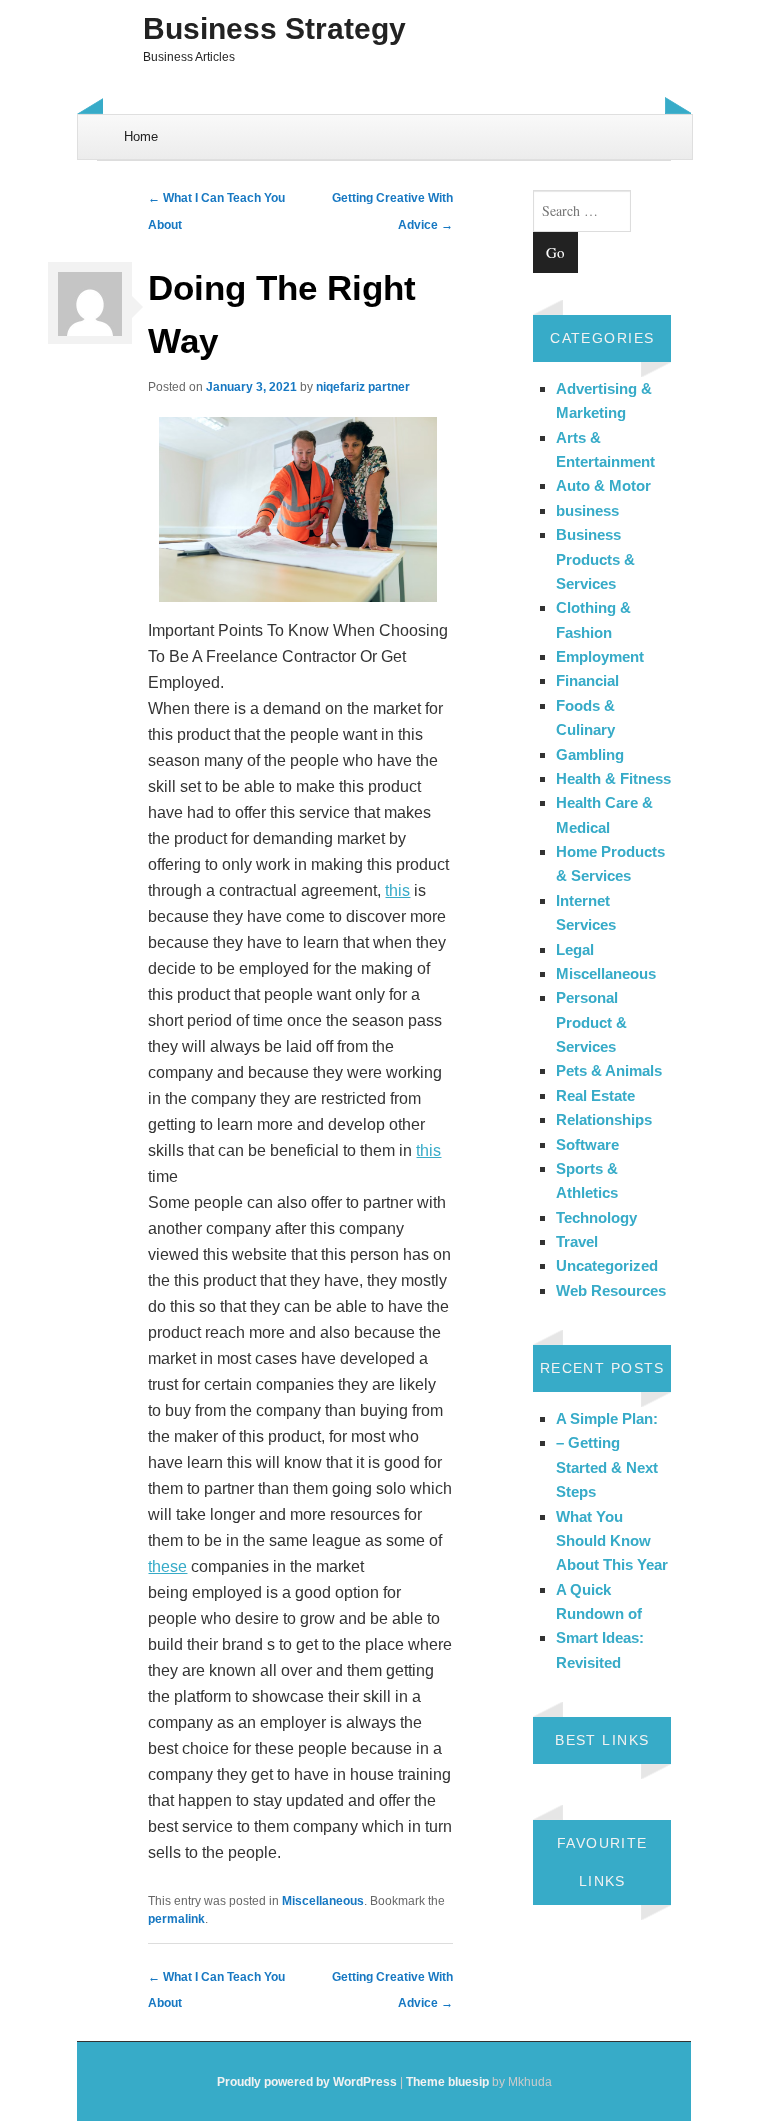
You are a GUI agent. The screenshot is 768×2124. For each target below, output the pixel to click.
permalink (176, 1919)
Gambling (590, 754)
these (167, 1566)
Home (141, 136)
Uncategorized (607, 1265)
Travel (577, 1241)
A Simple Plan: (607, 1418)
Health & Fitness (613, 778)
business (587, 510)
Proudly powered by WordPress (307, 2082)
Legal (575, 949)
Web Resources (611, 1290)
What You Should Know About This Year (612, 1541)
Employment (600, 656)
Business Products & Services (595, 559)
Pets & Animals (609, 1070)
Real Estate (595, 1095)
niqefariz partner (363, 387)
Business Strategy (274, 28)
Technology (596, 1217)
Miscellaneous (323, 1901)
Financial (587, 680)
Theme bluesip (447, 2082)
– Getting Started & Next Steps (607, 1467)
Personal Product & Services (591, 1022)
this (397, 890)
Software (587, 1144)
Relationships (604, 1119)
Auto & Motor (603, 485)
